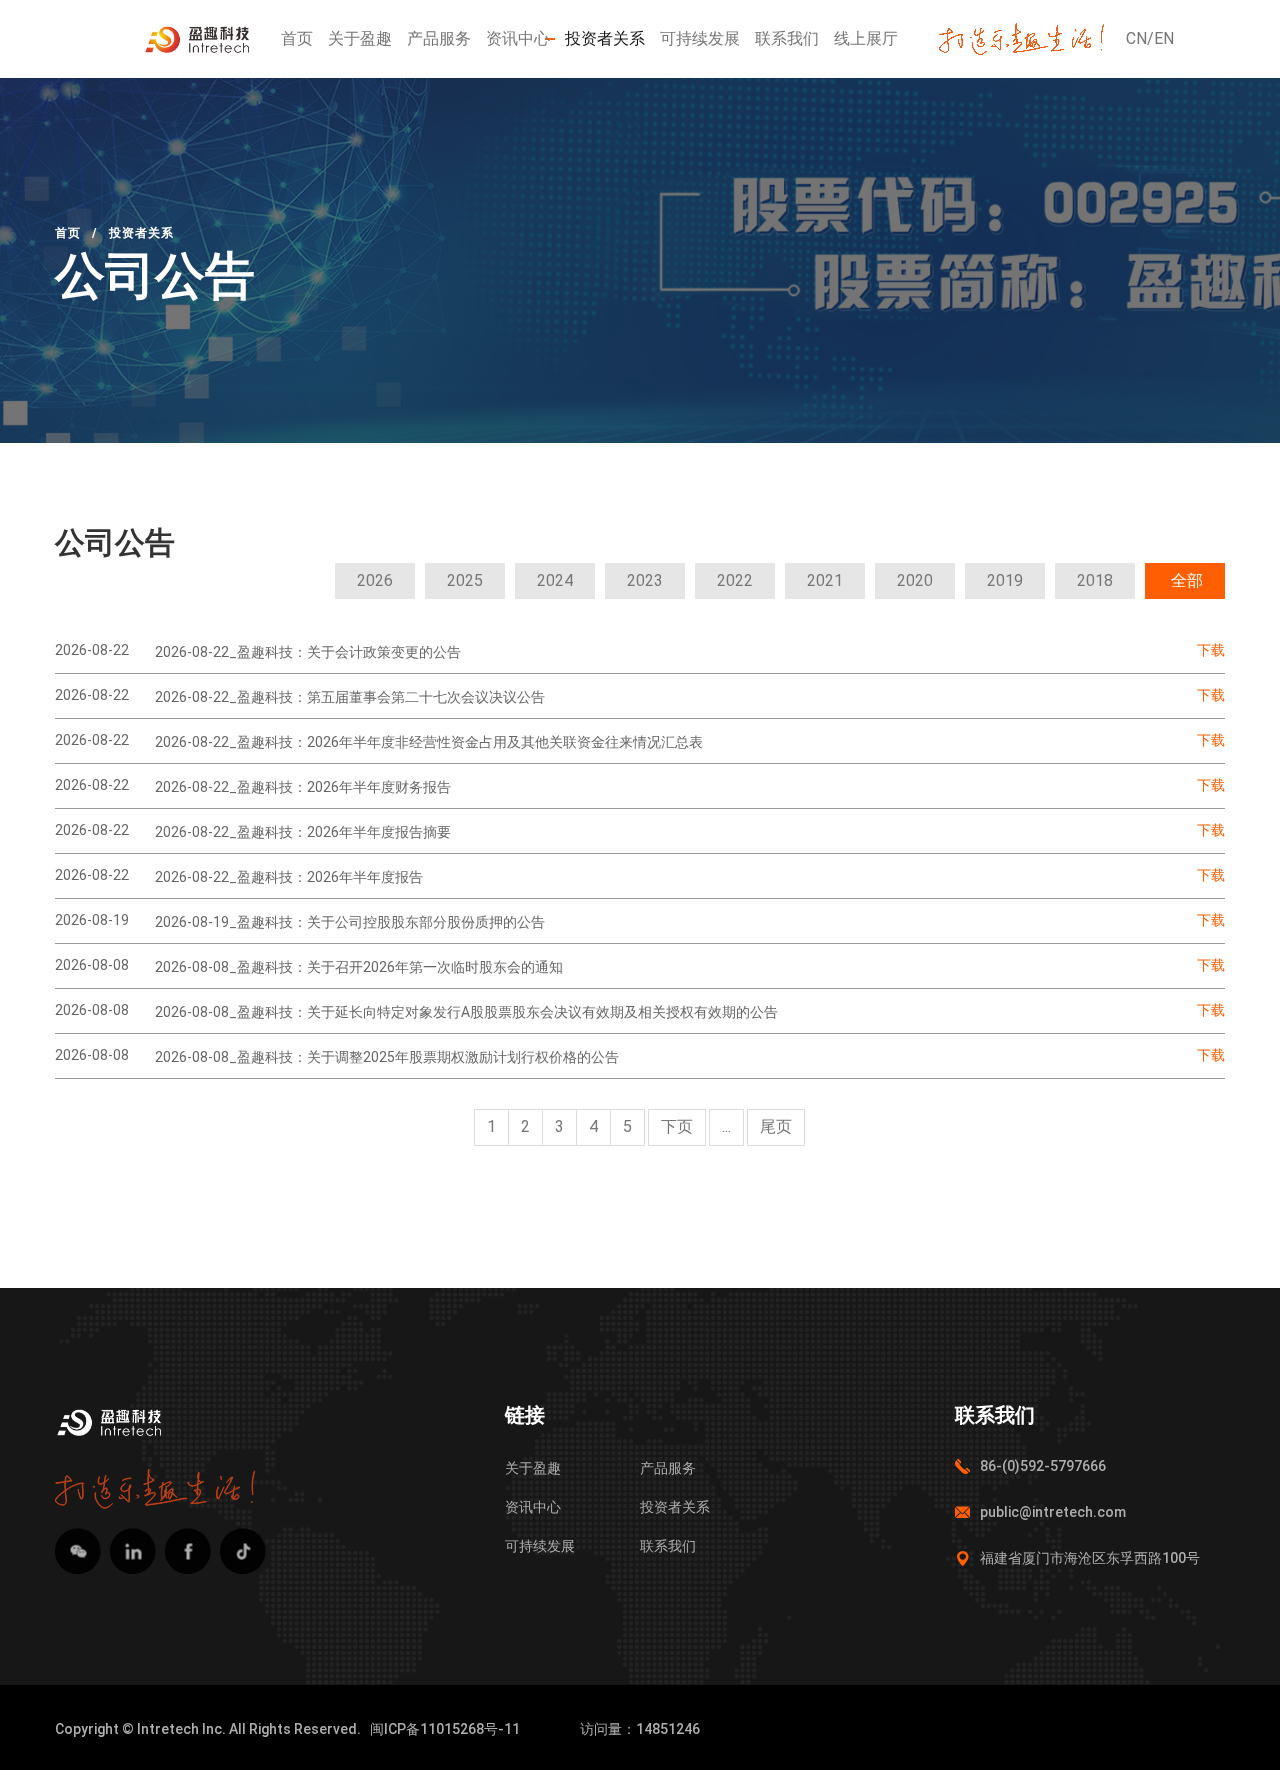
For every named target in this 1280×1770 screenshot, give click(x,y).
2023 (645, 580)
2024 (555, 580)
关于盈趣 (360, 38)
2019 (1005, 580)
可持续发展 (700, 38)
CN (1136, 38)
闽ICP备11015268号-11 (445, 1729)
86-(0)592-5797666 (1043, 1466)
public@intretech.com (1053, 1512)
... (726, 1126)
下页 (677, 1126)
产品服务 (439, 38)
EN (1164, 38)
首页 (297, 38)
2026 (375, 580)
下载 (1211, 650)
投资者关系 (605, 38)
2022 (735, 580)
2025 (465, 580)
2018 (1095, 580)
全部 (1187, 580)
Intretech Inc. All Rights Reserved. (249, 1729)
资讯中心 (518, 38)
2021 (825, 580)
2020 (915, 580)
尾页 (776, 1126)
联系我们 (787, 38)
